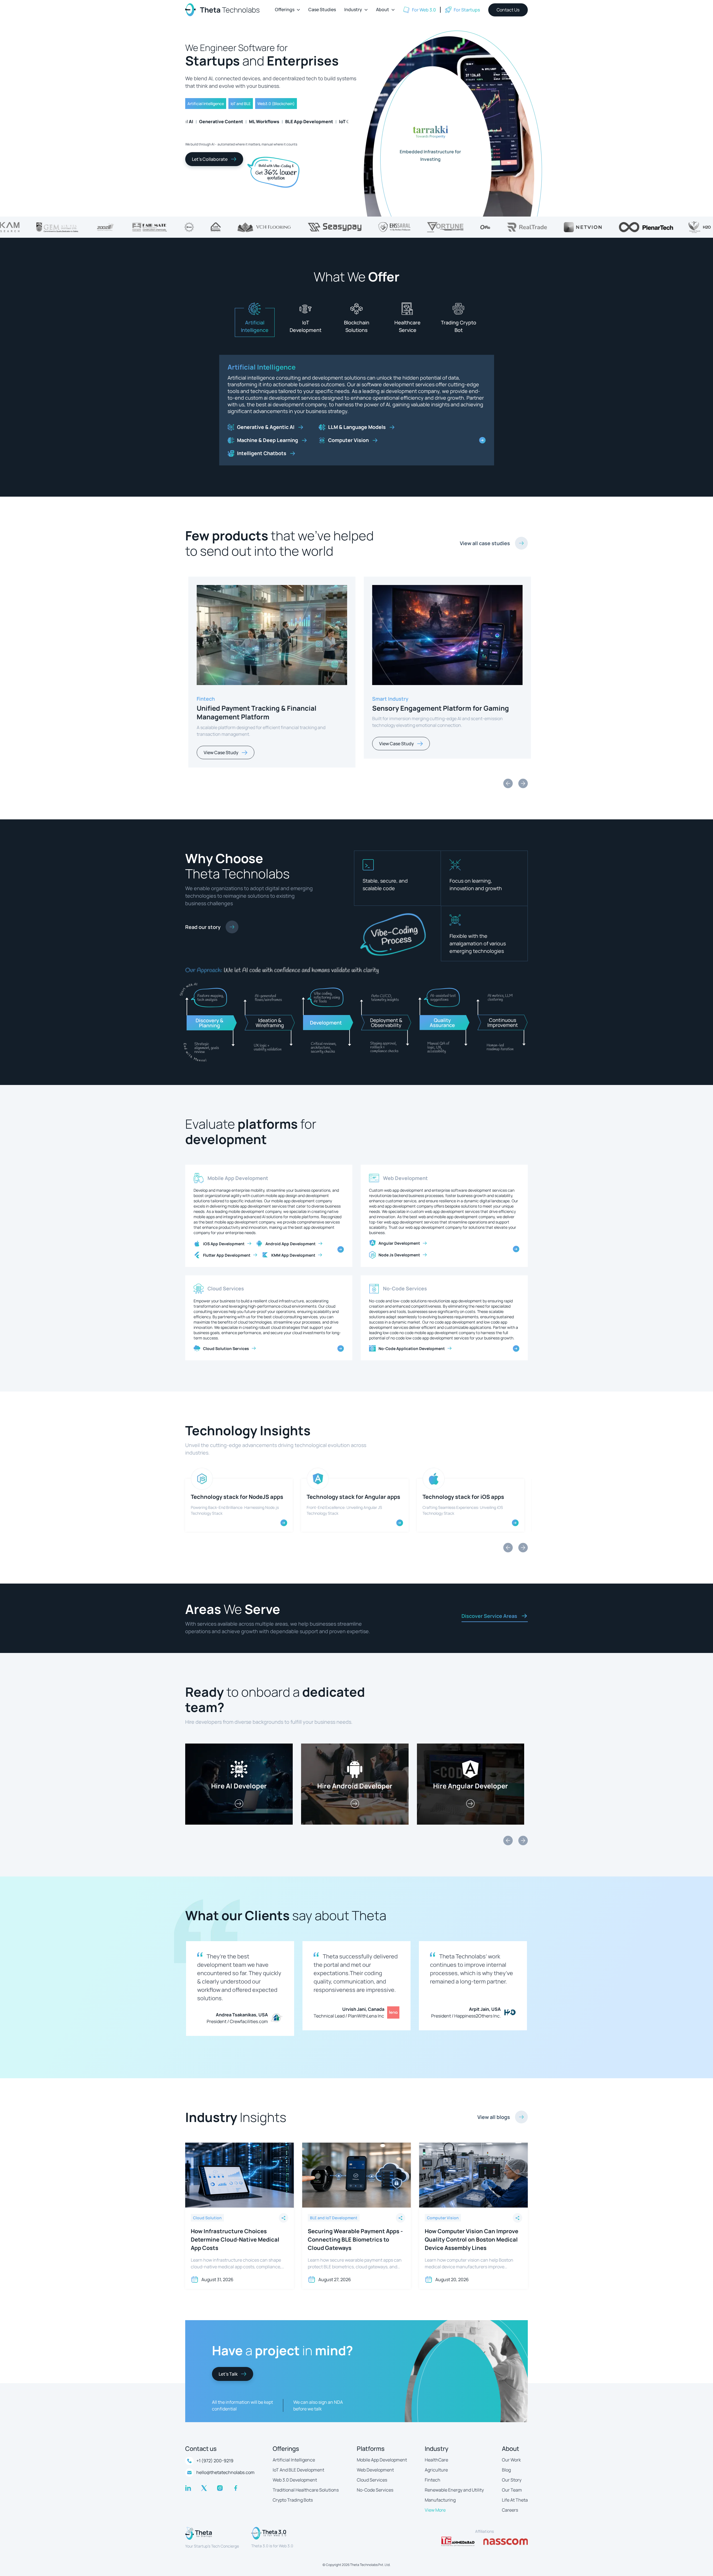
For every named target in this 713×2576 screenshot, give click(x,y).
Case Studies (322, 9)
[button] (287, 10)
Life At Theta (515, 2494)
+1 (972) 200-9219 (215, 2455)
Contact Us (508, 10)
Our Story (512, 2474)
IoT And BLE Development (298, 2464)
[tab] (255, 322)
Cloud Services (226, 1283)
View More (435, 2504)
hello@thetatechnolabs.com (225, 2467)
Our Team (512, 2484)
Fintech (433, 2474)
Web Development (405, 1172)
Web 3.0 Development (295, 2474)
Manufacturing (440, 2494)
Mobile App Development (238, 1172)
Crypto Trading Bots (293, 2494)
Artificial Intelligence (294, 2454)
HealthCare (436, 2454)
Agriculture (436, 2464)
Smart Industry (212, 693)
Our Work (511, 2454)
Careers (510, 2504)
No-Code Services (405, 1283)
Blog (506, 2464)
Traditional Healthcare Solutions (306, 2484)
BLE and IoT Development (268, 367)
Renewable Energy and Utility (454, 2484)
